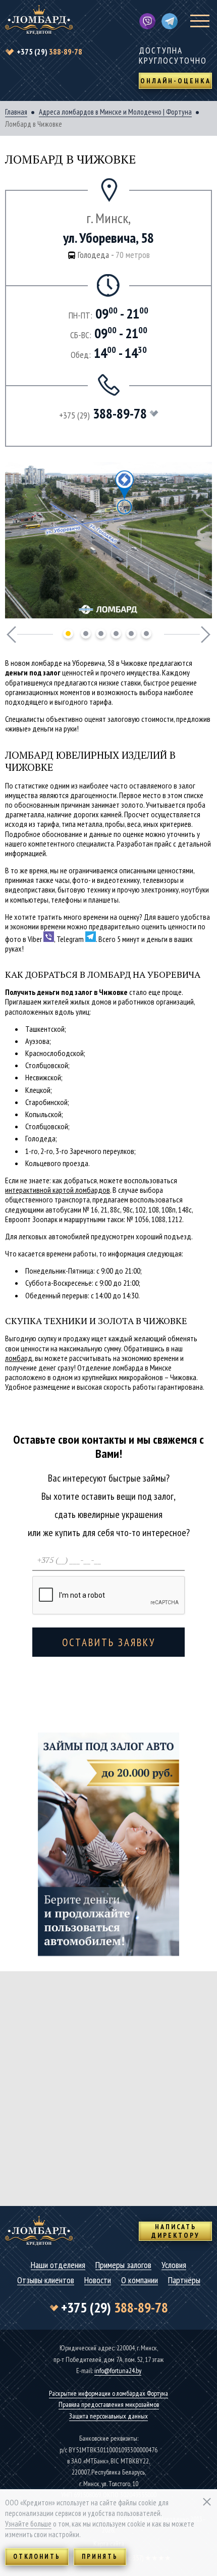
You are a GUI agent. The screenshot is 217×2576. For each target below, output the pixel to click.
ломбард (19, 1358)
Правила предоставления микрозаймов (109, 2404)
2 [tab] (86, 634)
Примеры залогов (123, 2265)
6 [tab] (146, 634)
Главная (16, 112)
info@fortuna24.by (118, 2371)
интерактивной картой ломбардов (58, 1190)
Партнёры (184, 2280)
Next (206, 635)
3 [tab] (101, 634)
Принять (100, 2557)
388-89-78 (49, 51)
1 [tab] (68, 634)
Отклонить (37, 2557)
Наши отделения (58, 2265)
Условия (174, 2265)
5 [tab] (131, 634)
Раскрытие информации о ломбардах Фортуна (108, 2393)
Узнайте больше (28, 2524)
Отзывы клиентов (46, 2280)
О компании (140, 2280)
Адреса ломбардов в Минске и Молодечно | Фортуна (115, 112)
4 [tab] (116, 634)
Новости (98, 2280)
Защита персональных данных (108, 2416)
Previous (11, 635)
